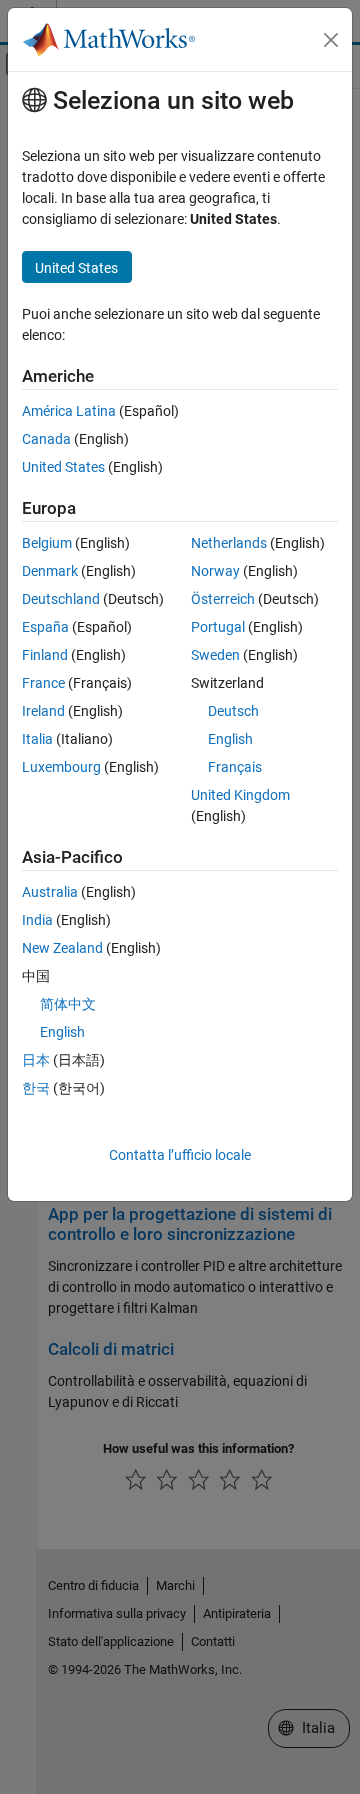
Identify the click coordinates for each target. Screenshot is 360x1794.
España (45, 627)
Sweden (215, 655)
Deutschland (61, 599)
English (230, 739)
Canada (46, 439)
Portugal (218, 627)
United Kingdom (240, 795)
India (37, 920)
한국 (36, 1088)
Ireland (43, 711)
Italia (37, 739)
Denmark (50, 571)
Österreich (223, 599)
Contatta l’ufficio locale (180, 1155)
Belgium (47, 543)
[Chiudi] (331, 40)
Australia (50, 892)
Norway (215, 571)
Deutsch (233, 711)
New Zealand (62, 948)
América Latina (69, 411)
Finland (45, 655)
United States (63, 467)
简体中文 (68, 1004)
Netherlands (229, 543)
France (43, 683)
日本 (36, 1060)
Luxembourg (61, 767)
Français (235, 767)
